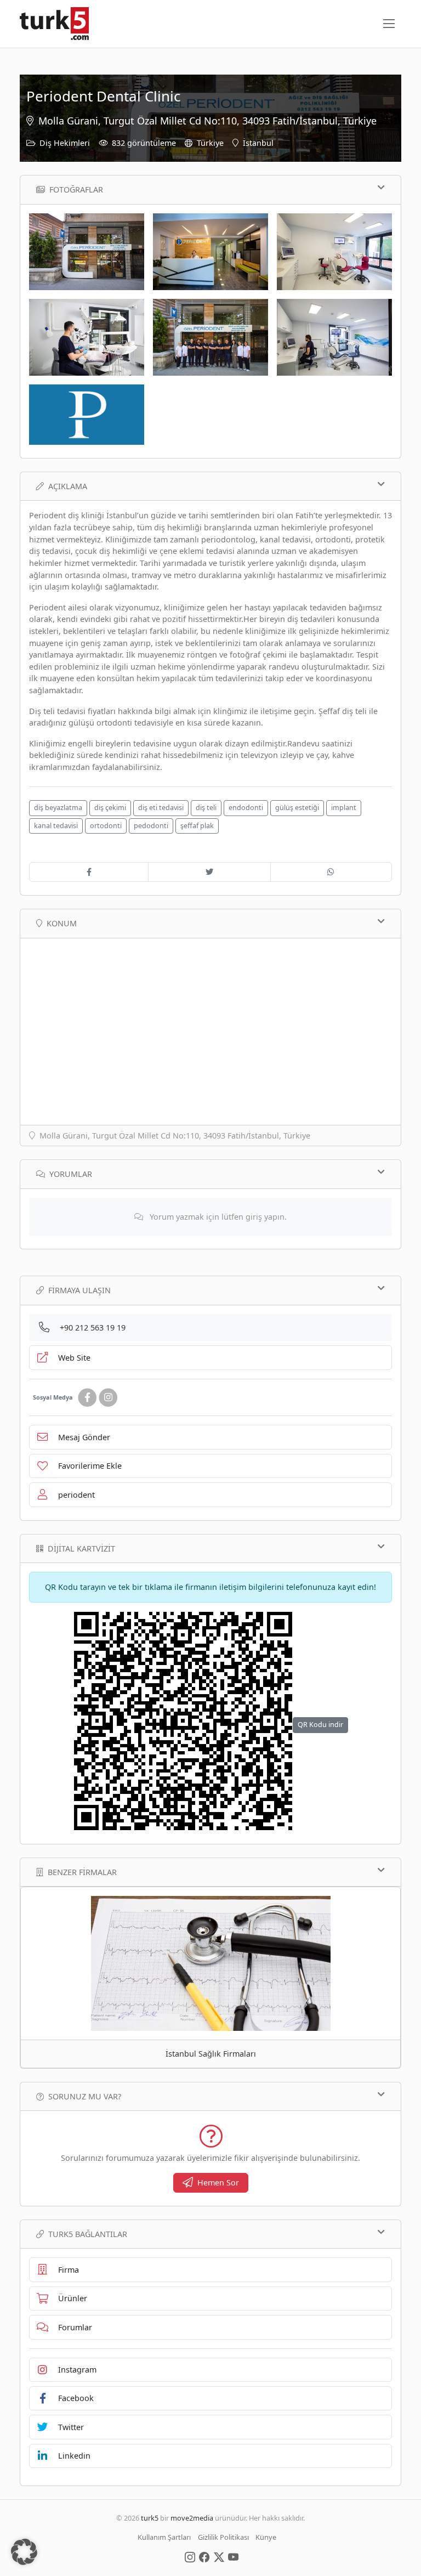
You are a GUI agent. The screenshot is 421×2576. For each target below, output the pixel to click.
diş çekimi (110, 808)
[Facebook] (87, 1398)
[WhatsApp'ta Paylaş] (331, 872)
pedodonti (151, 826)
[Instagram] (108, 1398)
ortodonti (106, 826)
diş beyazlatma (58, 808)
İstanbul (258, 143)
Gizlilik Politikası (223, 2537)
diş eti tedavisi (161, 808)
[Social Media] (190, 2557)
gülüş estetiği (297, 808)
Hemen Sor (218, 2182)
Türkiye (210, 143)
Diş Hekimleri (65, 143)
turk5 (150, 2518)
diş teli (206, 808)
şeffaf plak (197, 826)
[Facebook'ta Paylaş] (89, 872)
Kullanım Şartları (164, 2537)
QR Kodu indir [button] (320, 1725)
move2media (192, 2518)
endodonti (246, 808)
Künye (266, 2537)
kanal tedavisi (56, 826)
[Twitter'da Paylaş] (209, 872)
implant (344, 808)
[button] (24, 2552)
